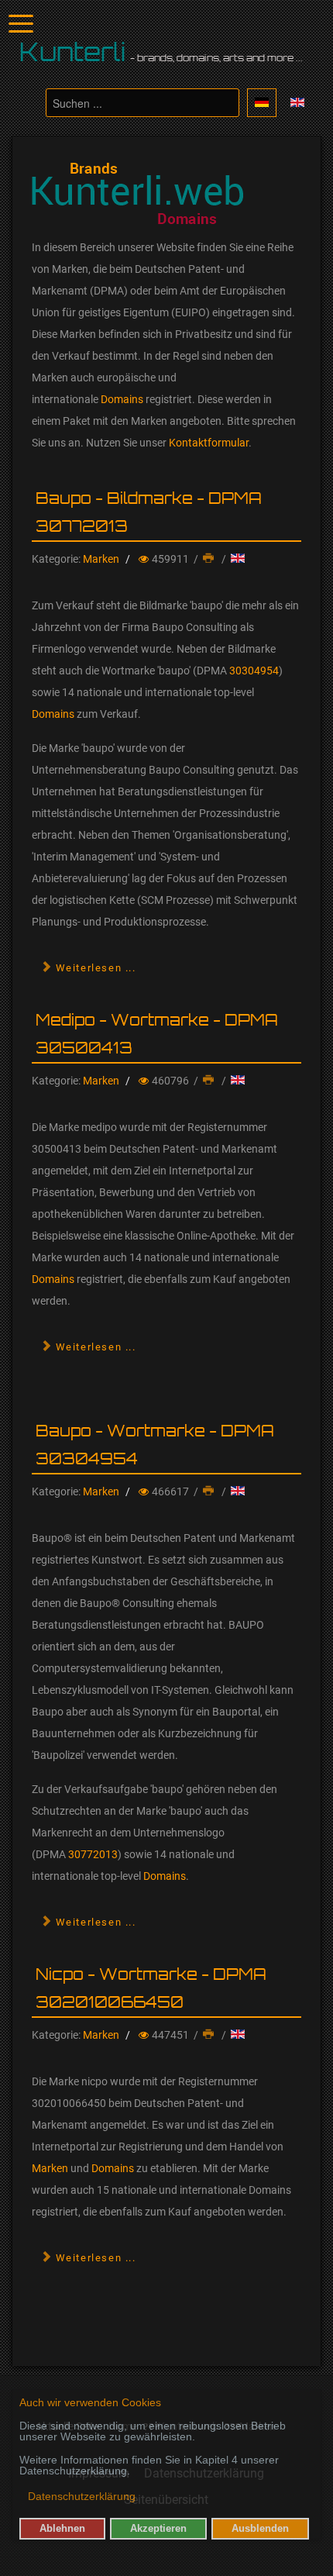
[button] (21, 2498)
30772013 (93, 1854)
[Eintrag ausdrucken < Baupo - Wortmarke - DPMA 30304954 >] (210, 1491)
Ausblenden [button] (260, 2529)
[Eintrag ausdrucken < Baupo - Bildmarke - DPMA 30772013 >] (210, 559)
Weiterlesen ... (94, 968)
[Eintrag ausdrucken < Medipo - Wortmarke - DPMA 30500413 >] (210, 1081)
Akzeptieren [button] (158, 2529)
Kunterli (73, 52)
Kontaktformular (209, 443)
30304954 (254, 671)
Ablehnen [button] (62, 2529)
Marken (101, 559)
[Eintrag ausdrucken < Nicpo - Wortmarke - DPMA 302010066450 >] (210, 2035)
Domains (122, 399)
